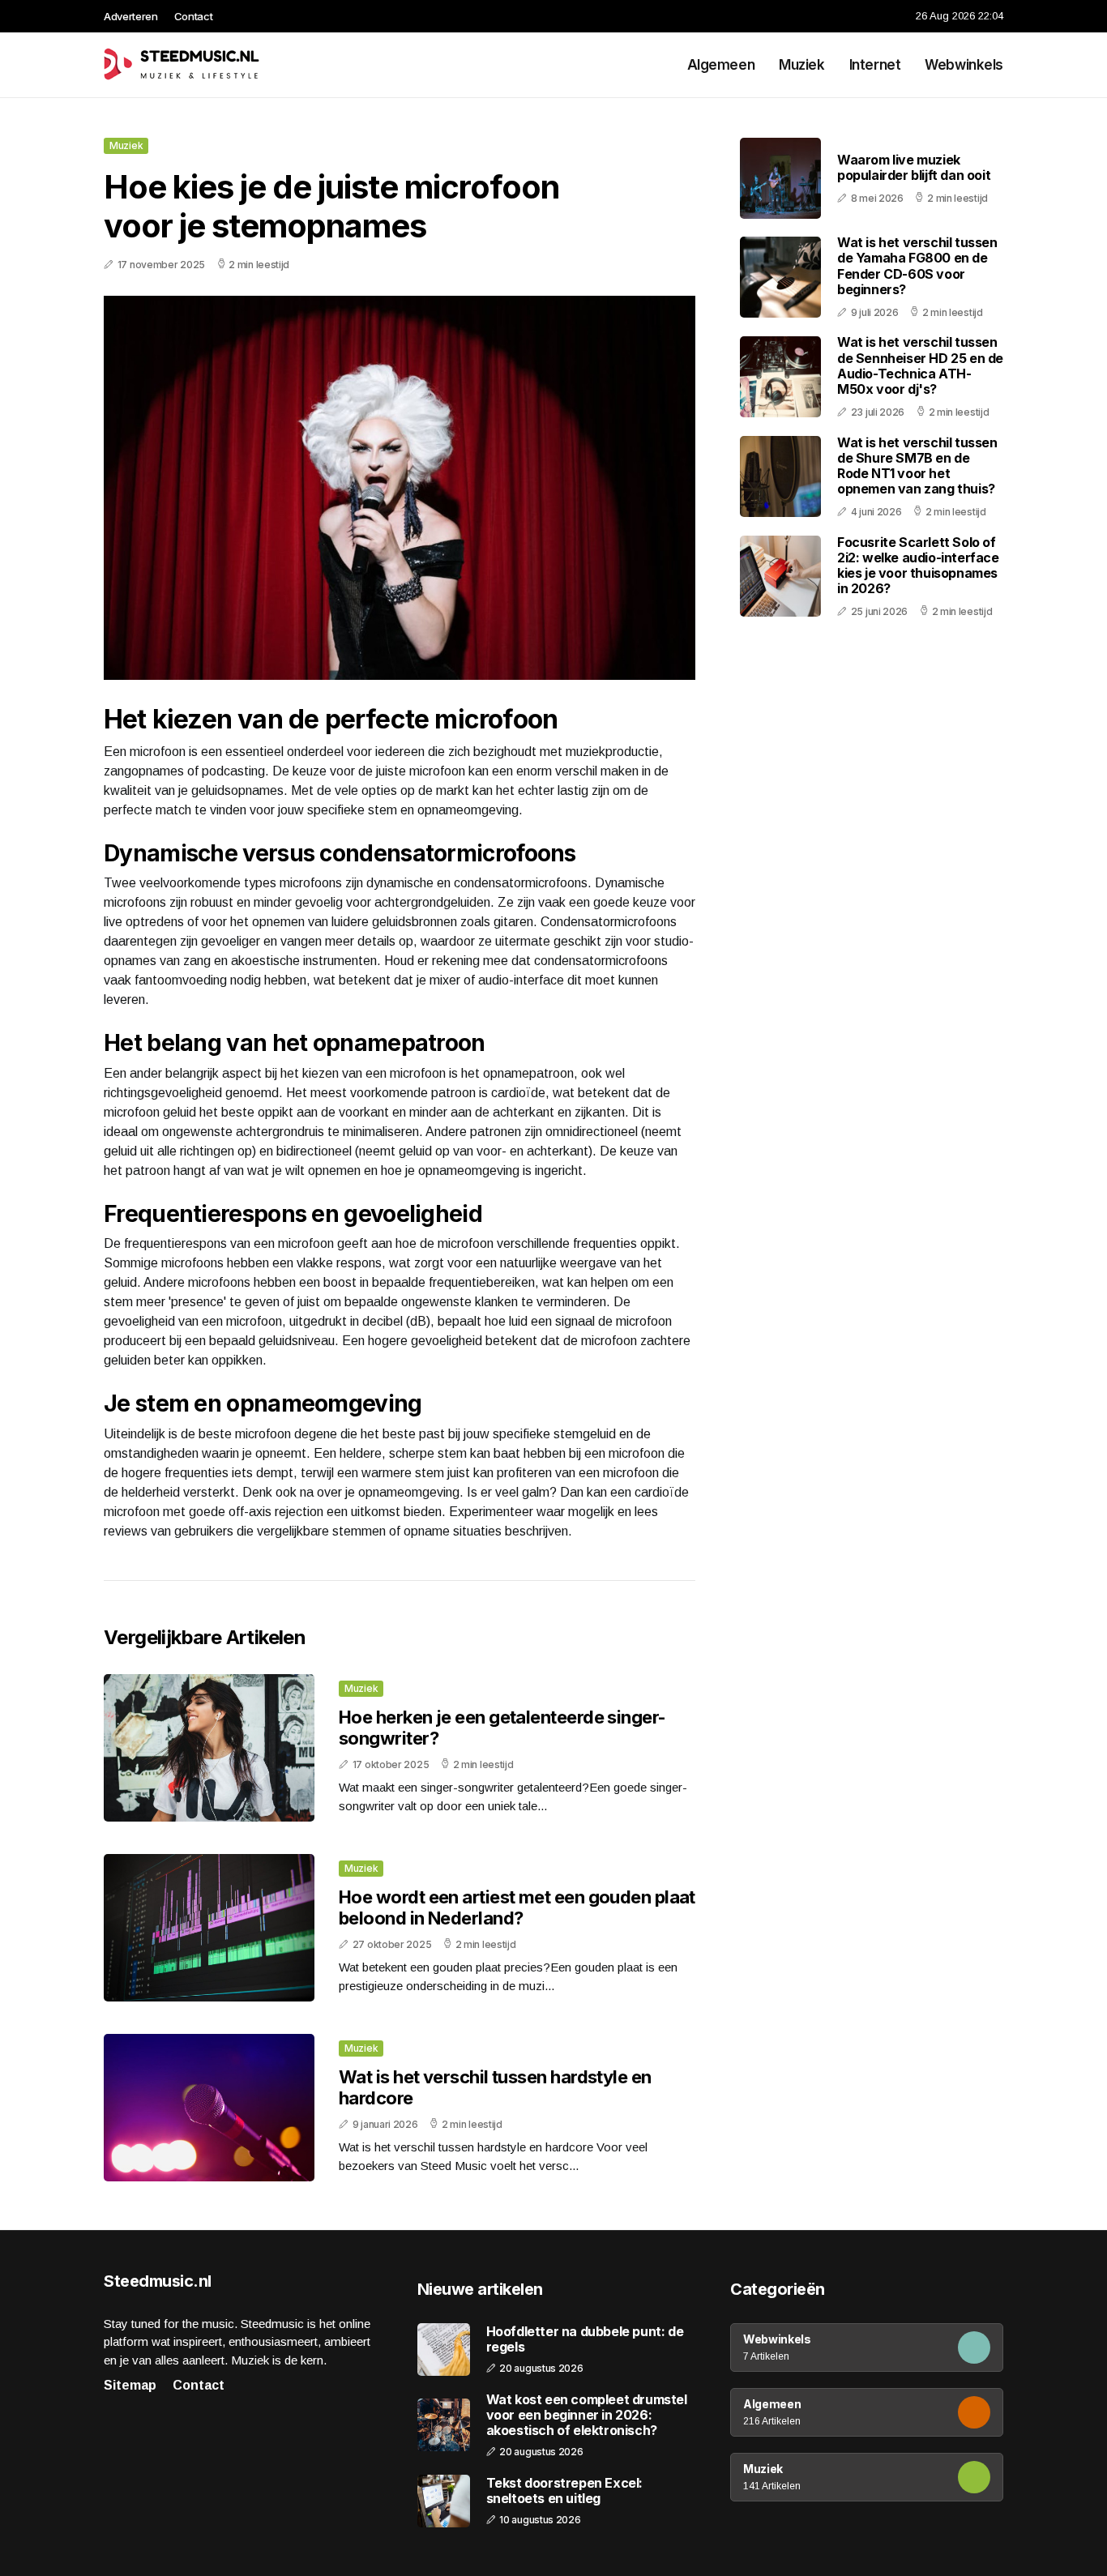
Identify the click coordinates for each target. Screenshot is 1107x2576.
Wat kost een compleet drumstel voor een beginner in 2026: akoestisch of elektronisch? (587, 2415)
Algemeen (721, 65)
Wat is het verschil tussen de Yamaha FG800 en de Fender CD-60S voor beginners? (917, 266)
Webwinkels (964, 65)
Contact (194, 16)
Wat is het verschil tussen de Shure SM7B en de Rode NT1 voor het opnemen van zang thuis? (917, 465)
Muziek (801, 65)
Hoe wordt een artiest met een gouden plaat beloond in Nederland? (517, 1907)
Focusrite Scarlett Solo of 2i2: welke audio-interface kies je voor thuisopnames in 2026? (918, 565)
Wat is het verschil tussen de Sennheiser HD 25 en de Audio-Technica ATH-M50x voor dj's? (920, 365)
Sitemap (130, 2385)
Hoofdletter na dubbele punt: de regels (585, 2339)
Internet (875, 65)
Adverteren (131, 16)
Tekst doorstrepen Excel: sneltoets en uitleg (564, 2491)
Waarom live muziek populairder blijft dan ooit (914, 167)
